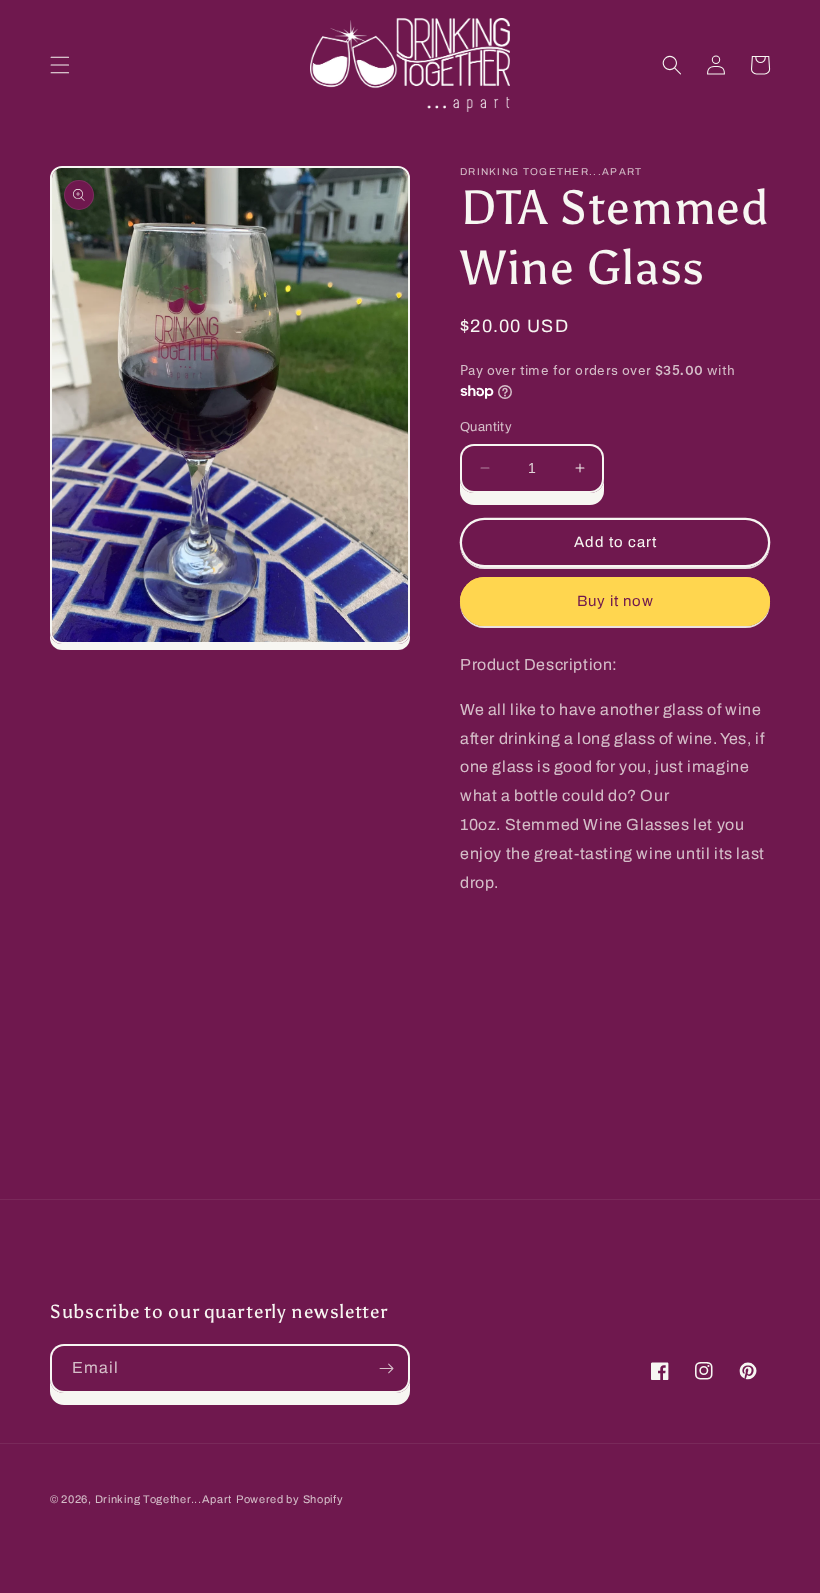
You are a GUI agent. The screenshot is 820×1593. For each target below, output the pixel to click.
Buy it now (615, 601)
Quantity (486, 427)
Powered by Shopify (290, 1499)
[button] (60, 65)
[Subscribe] (386, 1368)
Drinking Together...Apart (164, 1499)
